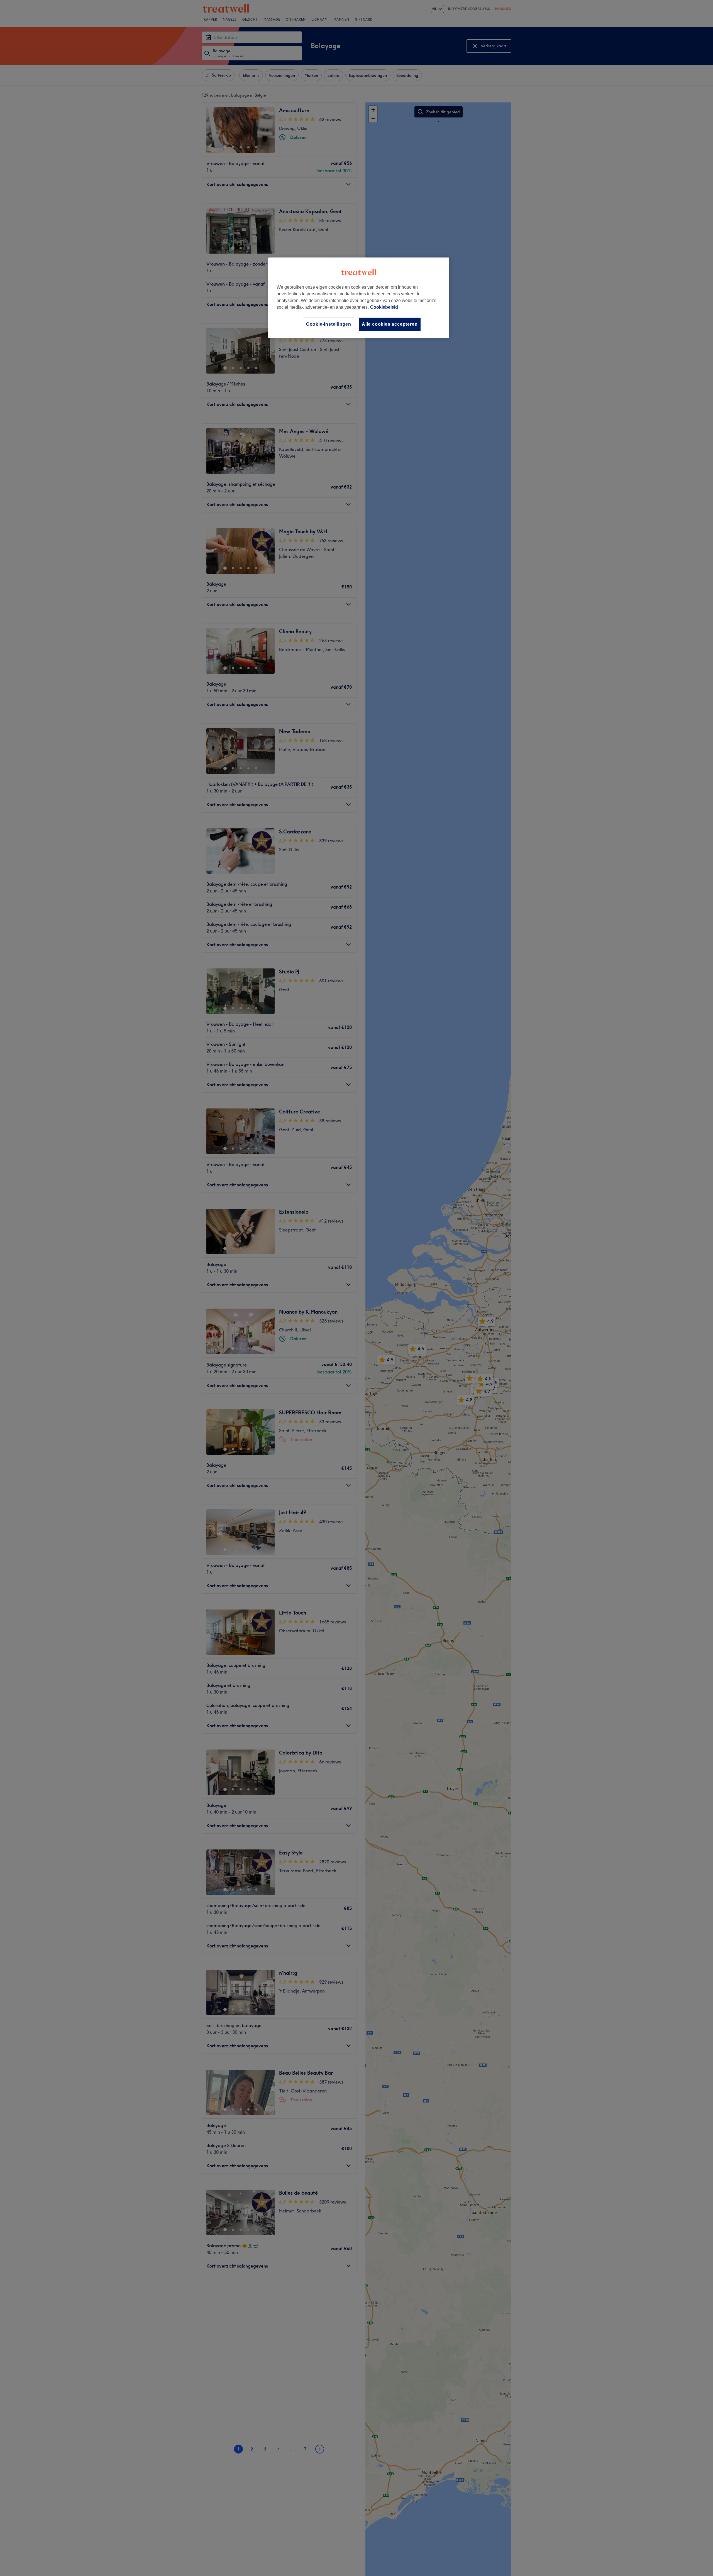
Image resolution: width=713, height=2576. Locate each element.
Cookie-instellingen (329, 324)
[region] (359, 298)
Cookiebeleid (384, 307)
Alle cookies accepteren (390, 324)
